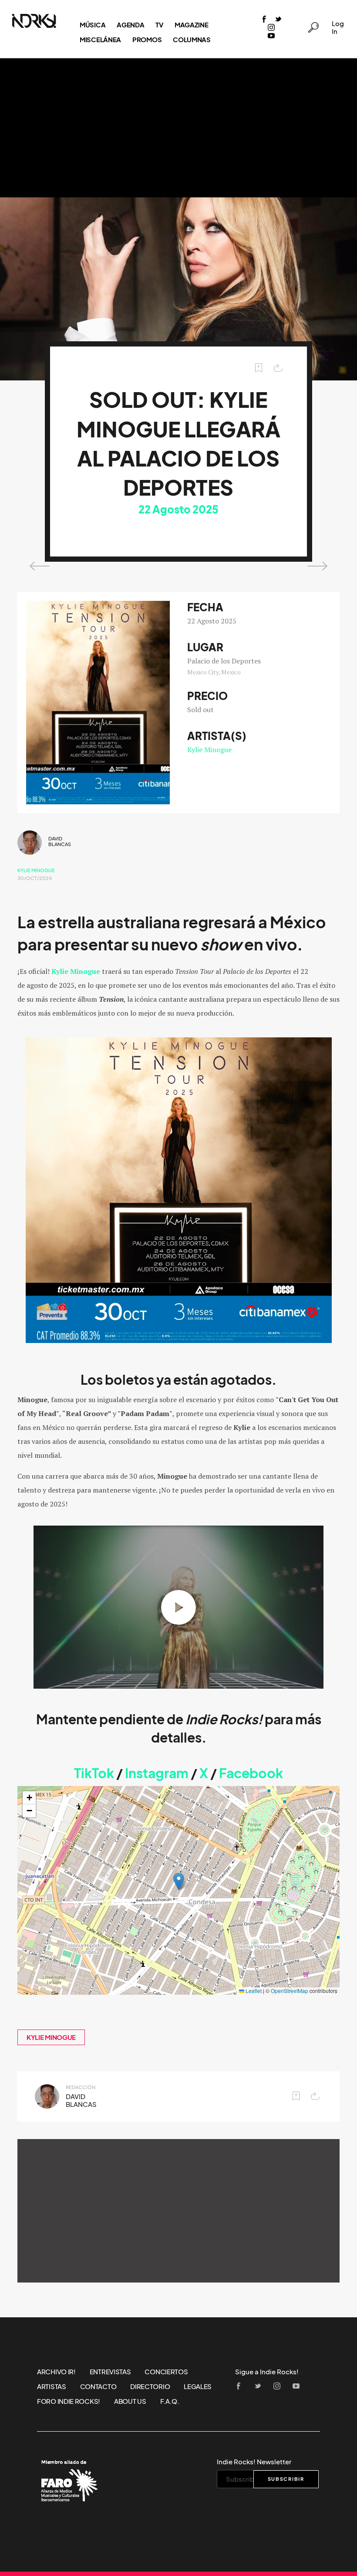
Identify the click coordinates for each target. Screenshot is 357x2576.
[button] (179, 1881)
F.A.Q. (170, 2401)
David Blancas (60, 841)
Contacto (98, 2386)
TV (159, 25)
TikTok (94, 1773)
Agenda (130, 25)
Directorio (150, 2386)
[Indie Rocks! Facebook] (264, 20)
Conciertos (166, 2372)
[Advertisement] (178, 128)
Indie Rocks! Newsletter (254, 2462)
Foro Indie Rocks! (69, 2401)
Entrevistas (110, 2372)
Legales (198, 2386)
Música (93, 25)
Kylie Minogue (209, 750)
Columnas (192, 40)
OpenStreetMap (290, 1991)
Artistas (52, 2386)
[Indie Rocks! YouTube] (271, 36)
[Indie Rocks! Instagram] (271, 28)
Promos (147, 40)
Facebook (251, 1773)
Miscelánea (100, 40)
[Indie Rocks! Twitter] (278, 20)
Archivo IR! (56, 2372)
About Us (130, 2401)
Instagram (157, 1773)
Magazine (192, 25)
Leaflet (253, 1991)
